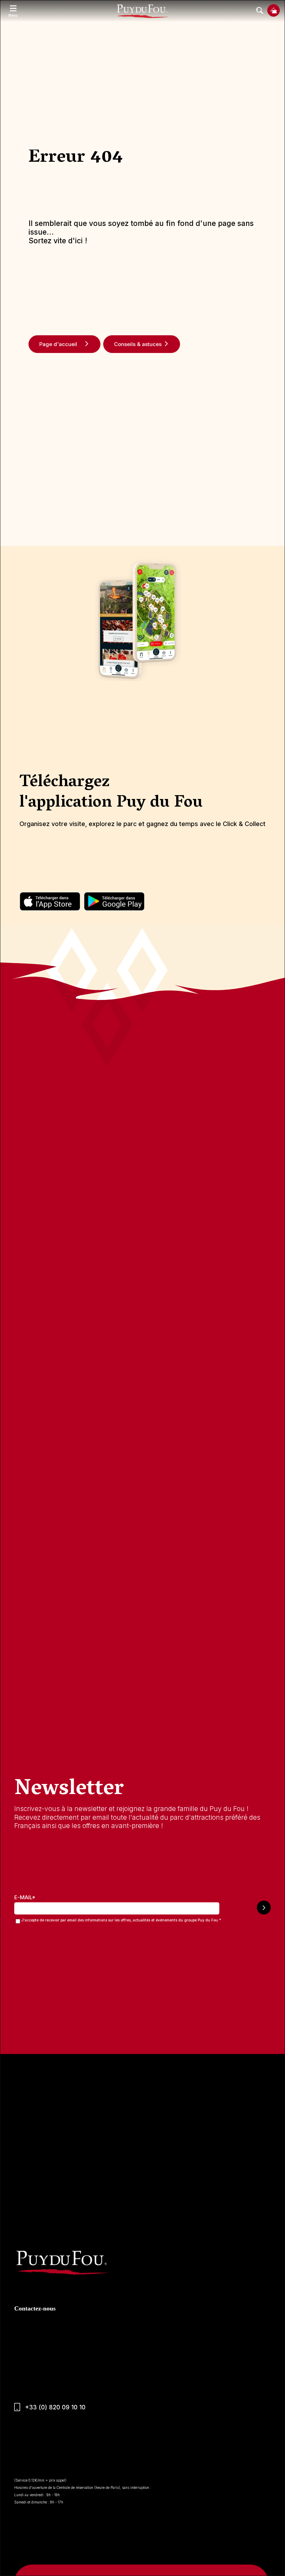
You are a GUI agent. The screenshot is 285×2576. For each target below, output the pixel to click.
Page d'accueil (58, 344)
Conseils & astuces (138, 344)
